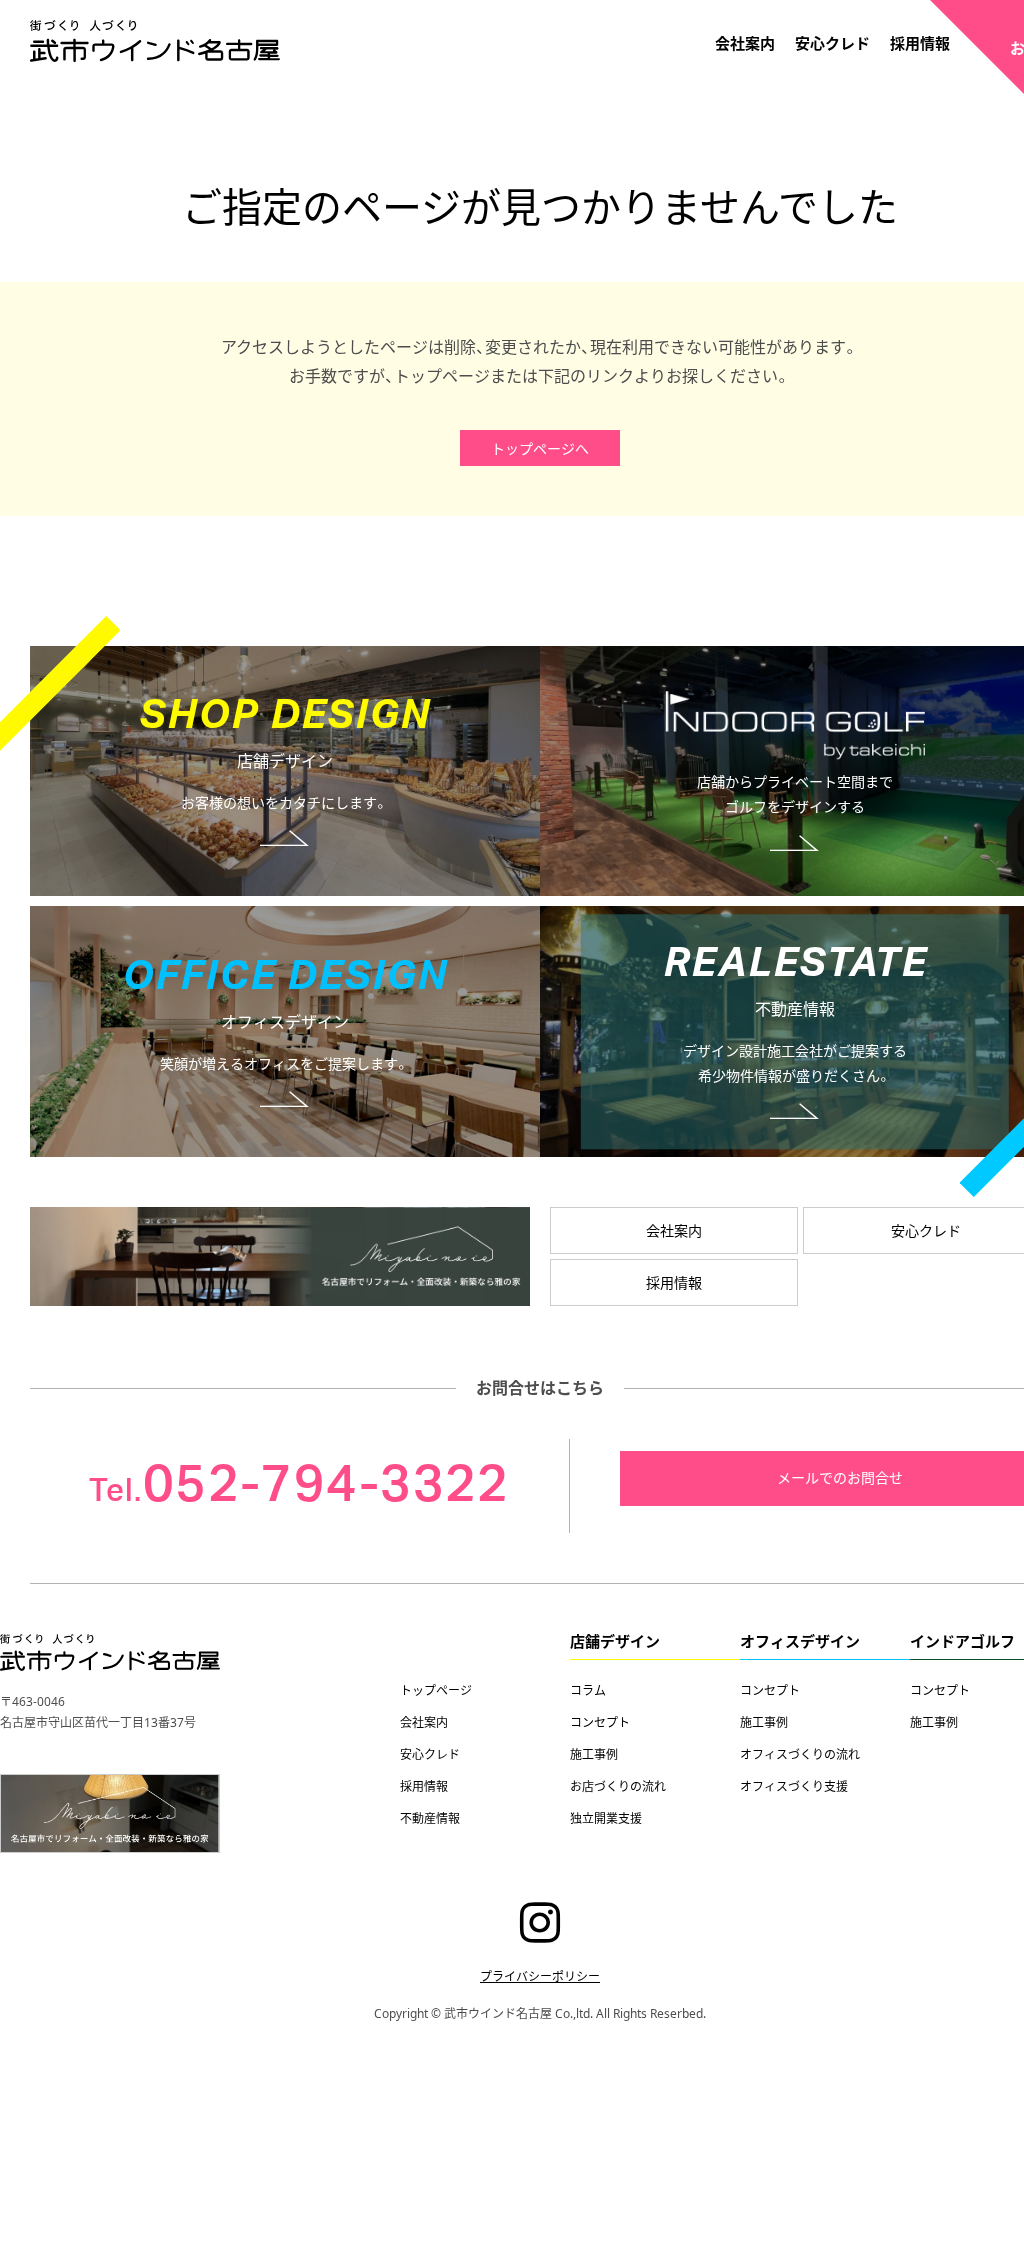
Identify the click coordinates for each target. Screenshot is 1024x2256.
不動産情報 (430, 1818)
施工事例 (594, 1754)
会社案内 (745, 43)
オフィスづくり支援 (794, 1786)
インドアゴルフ (962, 1641)
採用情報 (920, 43)
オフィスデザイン (800, 1641)
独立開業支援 (606, 1818)
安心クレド (832, 43)
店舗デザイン (615, 1641)
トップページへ (540, 448)
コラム (588, 1690)
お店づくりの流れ (618, 1786)
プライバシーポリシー (540, 1976)
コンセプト (600, 1722)
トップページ (436, 1690)
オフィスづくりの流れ (800, 1754)
